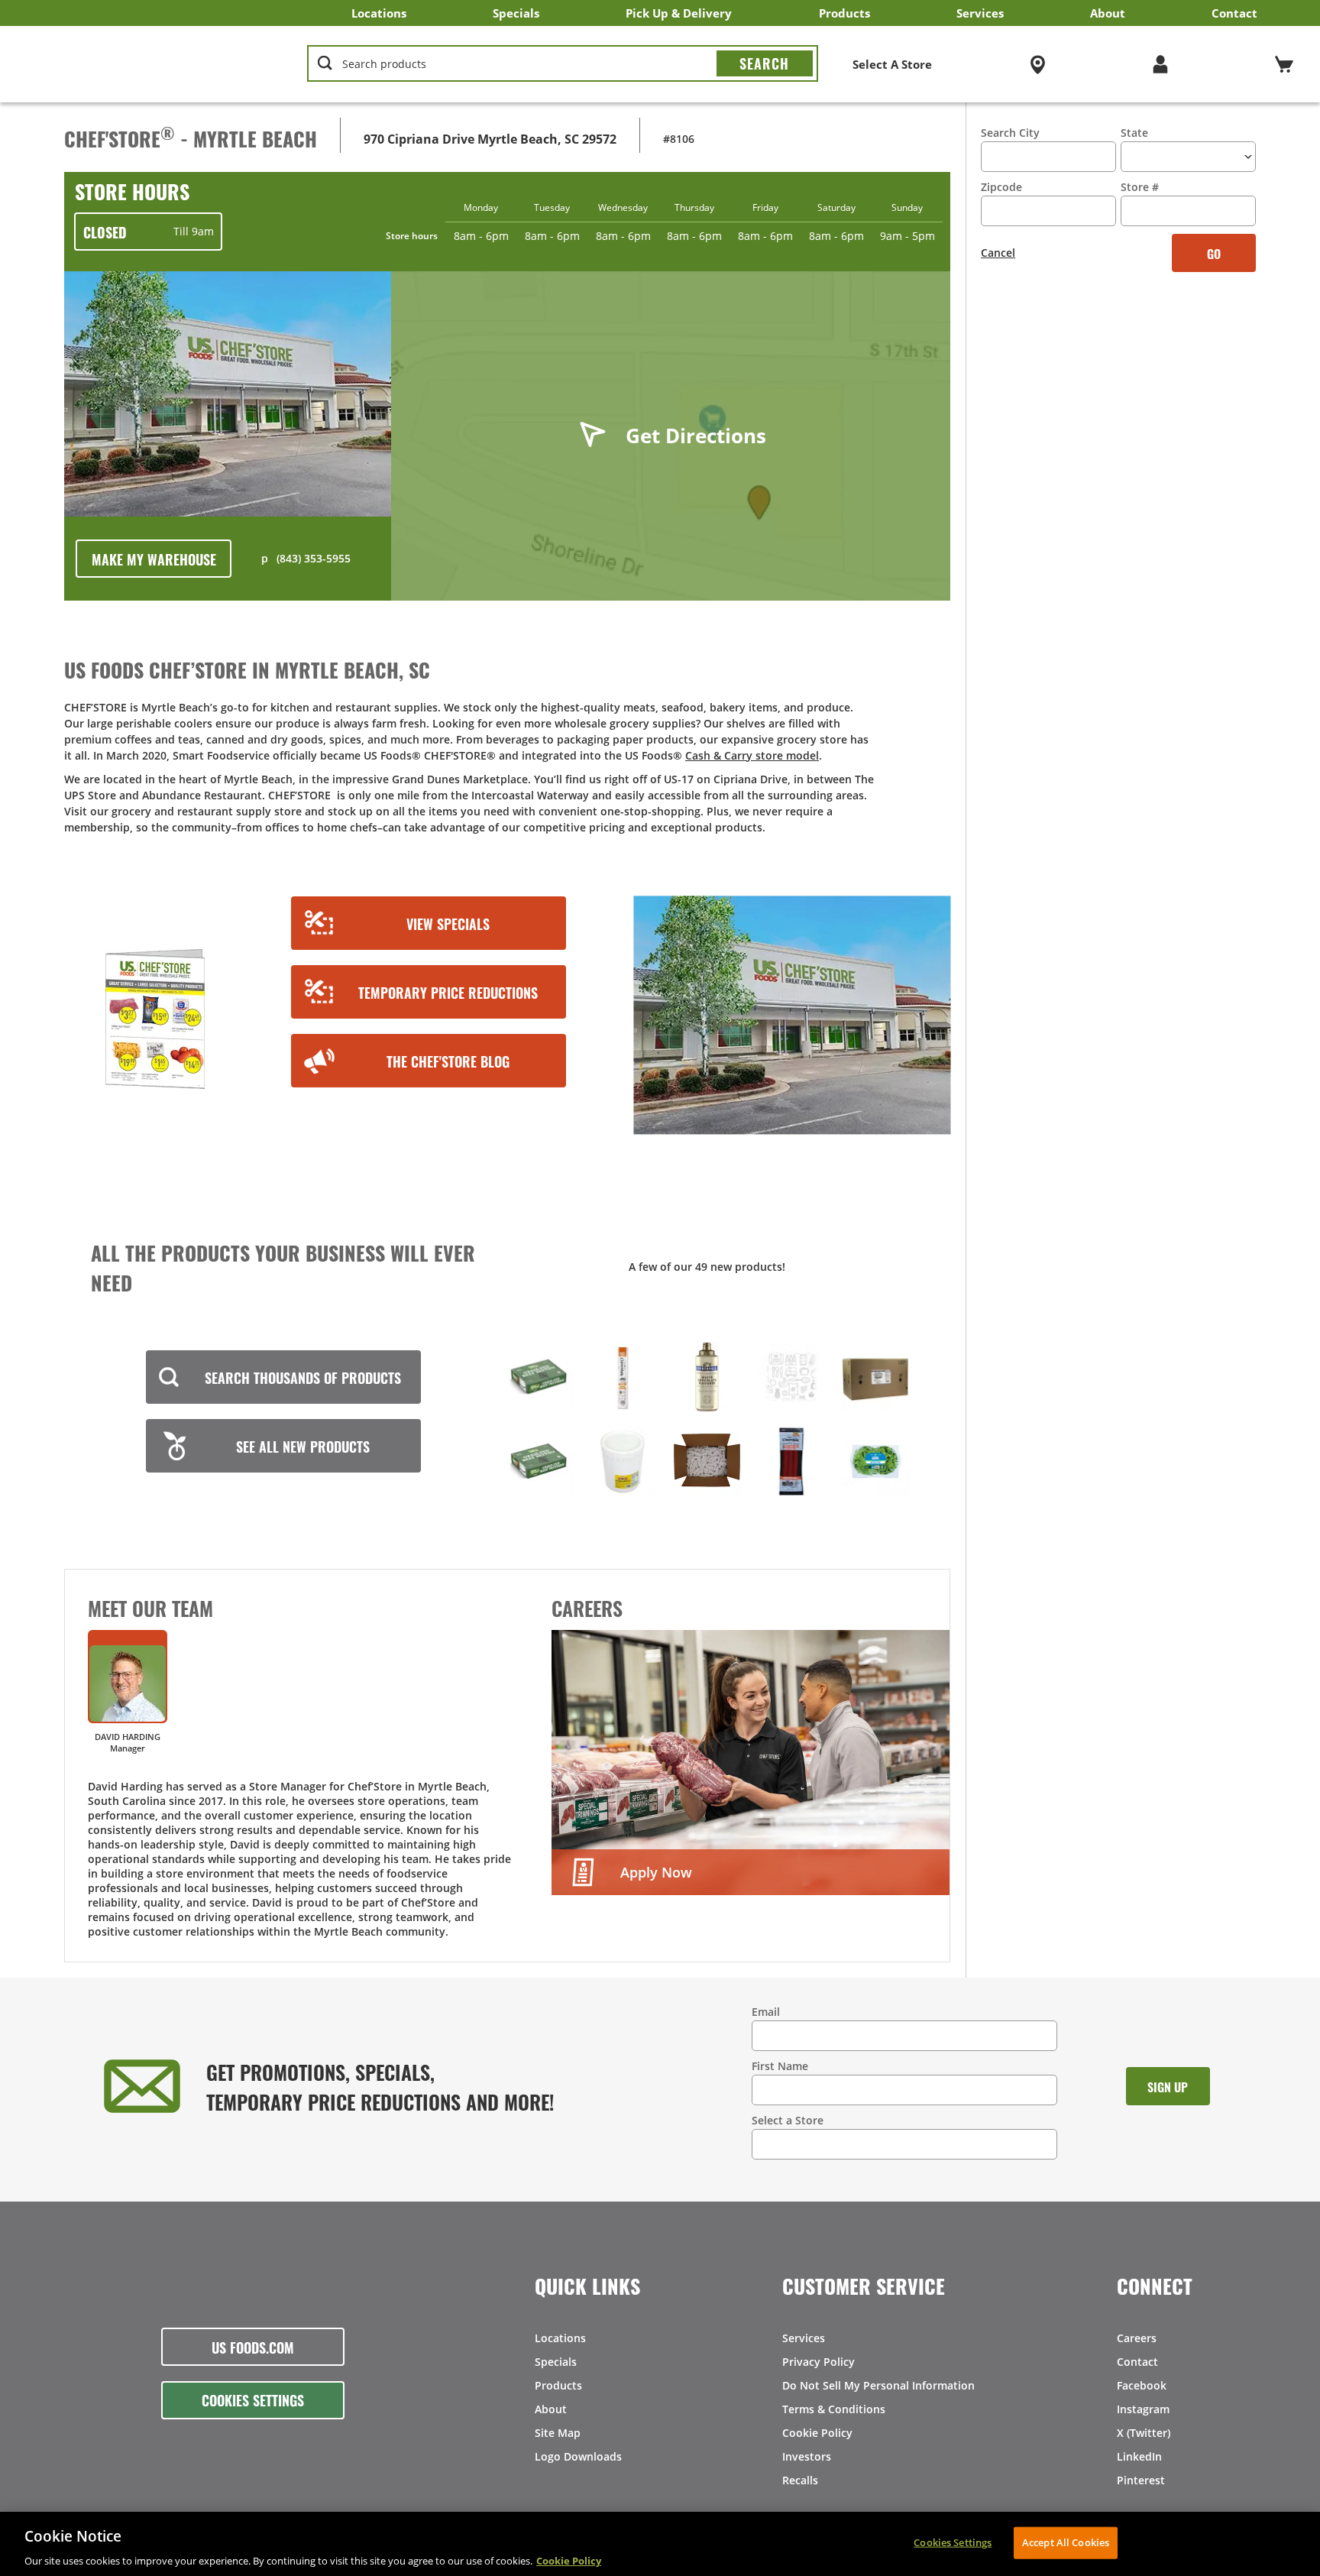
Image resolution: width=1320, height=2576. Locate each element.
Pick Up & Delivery (679, 13)
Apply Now (656, 1872)
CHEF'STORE (146, 64)
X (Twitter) (1144, 2433)
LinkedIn (1139, 2456)
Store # (1140, 187)
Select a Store (788, 2120)
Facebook (1142, 2385)
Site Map (558, 2433)
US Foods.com (253, 2347)
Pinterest (1141, 2480)
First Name (780, 2066)
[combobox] (563, 64)
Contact (1234, 13)
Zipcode (1001, 187)
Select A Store (892, 64)
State (1134, 133)
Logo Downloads (578, 2456)
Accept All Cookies (1066, 2542)
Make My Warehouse (154, 559)
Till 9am (149, 232)
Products (844, 13)
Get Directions (696, 436)
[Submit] (765, 63)
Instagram (1143, 2409)
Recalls (800, 2480)
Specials (516, 13)
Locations (379, 13)
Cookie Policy (817, 2433)
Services (980, 13)
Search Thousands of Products (303, 1377)
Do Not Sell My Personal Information (878, 2385)
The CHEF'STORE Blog (448, 1061)
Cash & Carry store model (752, 755)
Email (766, 2012)
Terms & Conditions (834, 2409)
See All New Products (303, 1446)
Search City (1010, 133)
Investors (807, 2456)
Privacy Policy (819, 2362)
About (1108, 13)
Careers (1137, 2338)
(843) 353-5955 (314, 558)
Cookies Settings (253, 2399)
